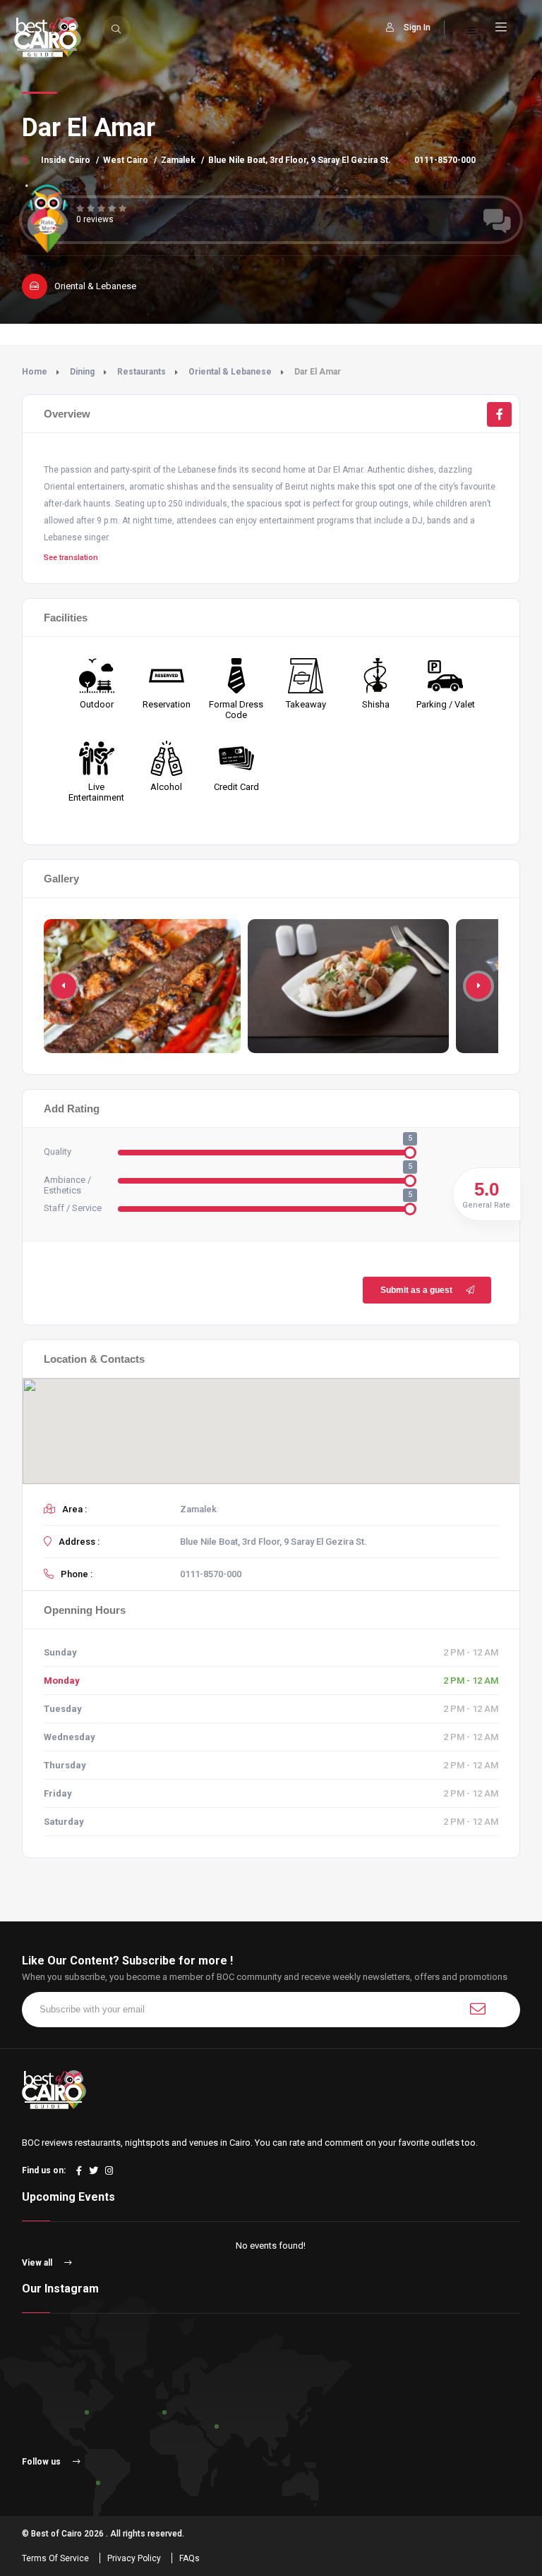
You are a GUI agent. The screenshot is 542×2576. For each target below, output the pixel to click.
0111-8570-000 (444, 160)
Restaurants (141, 372)
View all (38, 2263)
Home (35, 372)
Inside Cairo (66, 160)
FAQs (189, 2558)
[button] (478, 986)
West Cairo (126, 160)
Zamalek (178, 160)
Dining (82, 372)
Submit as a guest (416, 1290)
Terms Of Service (55, 2558)
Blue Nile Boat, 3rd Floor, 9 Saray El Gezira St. (300, 160)
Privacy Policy (134, 2558)
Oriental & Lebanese (230, 372)
